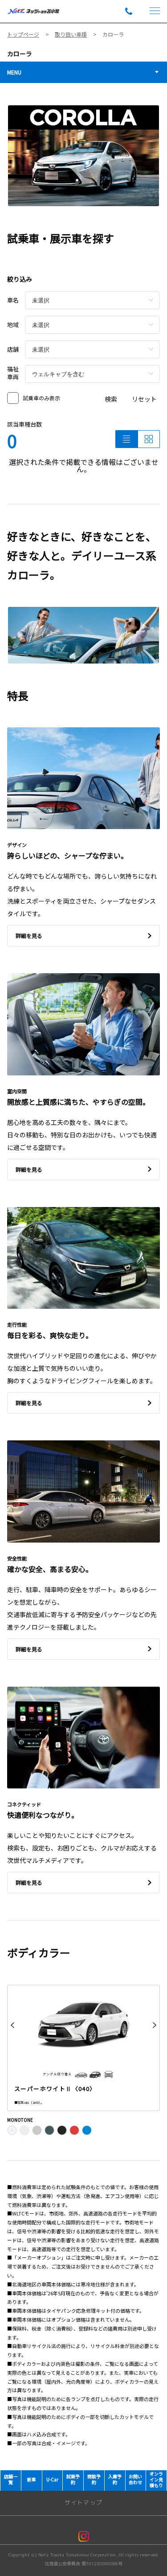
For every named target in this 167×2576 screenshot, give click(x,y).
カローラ (20, 54)
